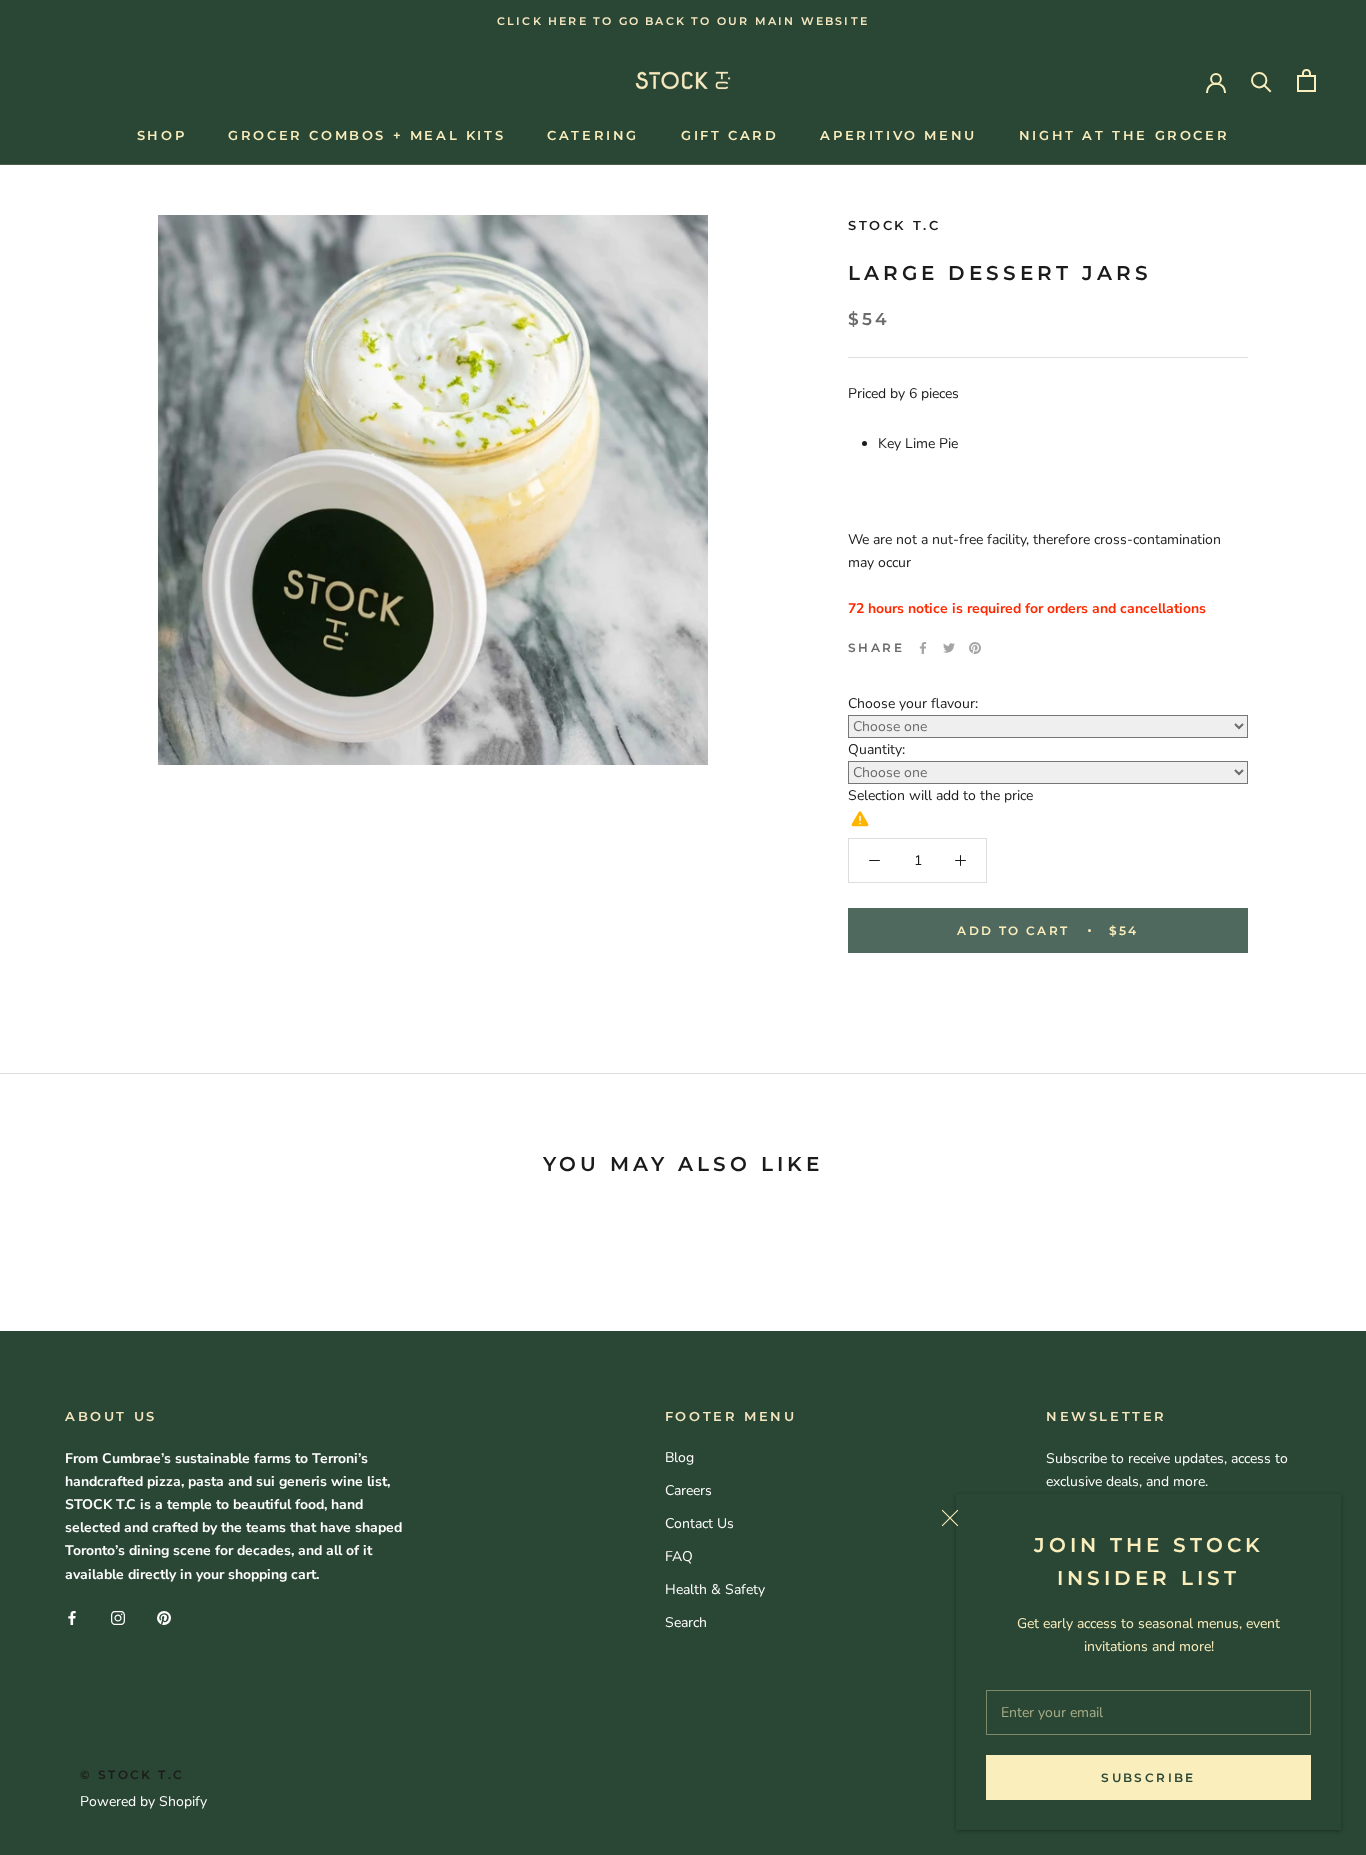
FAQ (679, 1556)
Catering (593, 135)
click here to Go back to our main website (683, 21)
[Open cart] (1306, 80)
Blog (679, 1457)
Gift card (729, 135)
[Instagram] (118, 1617)
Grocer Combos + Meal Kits (366, 135)
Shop (161, 135)
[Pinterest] (975, 648)
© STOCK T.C (132, 1774)
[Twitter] (949, 648)
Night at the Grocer (1124, 135)
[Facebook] (923, 648)
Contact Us (699, 1523)
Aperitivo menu (898, 135)
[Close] (1133, 1518)
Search (686, 1622)
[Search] (1261, 80)
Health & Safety (715, 1589)
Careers (688, 1490)
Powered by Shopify (143, 1801)
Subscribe (1148, 1777)
